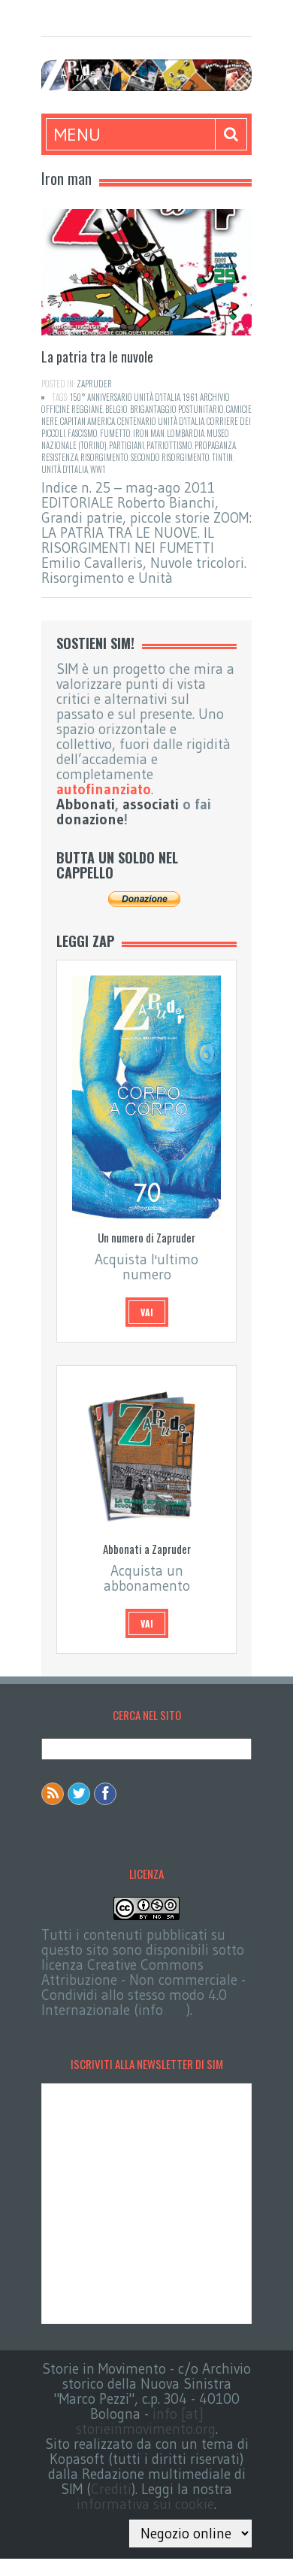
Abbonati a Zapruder (147, 1549)
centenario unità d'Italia (161, 421)
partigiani (127, 445)
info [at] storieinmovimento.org (146, 2421)
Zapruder (94, 384)
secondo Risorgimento (170, 457)
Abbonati (86, 804)
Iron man (149, 433)
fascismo (83, 433)
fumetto (115, 433)
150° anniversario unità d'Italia (125, 397)
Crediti (111, 2489)
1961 (190, 397)
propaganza (215, 445)
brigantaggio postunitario (177, 409)
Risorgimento (104, 457)
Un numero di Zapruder (146, 1237)
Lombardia (186, 433)
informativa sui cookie (145, 2504)
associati (151, 804)
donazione (90, 819)
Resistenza (60, 457)
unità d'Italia (65, 469)
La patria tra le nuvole (97, 357)
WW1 (98, 469)
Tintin (222, 457)
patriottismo (169, 445)
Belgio (116, 409)
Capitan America (88, 421)
